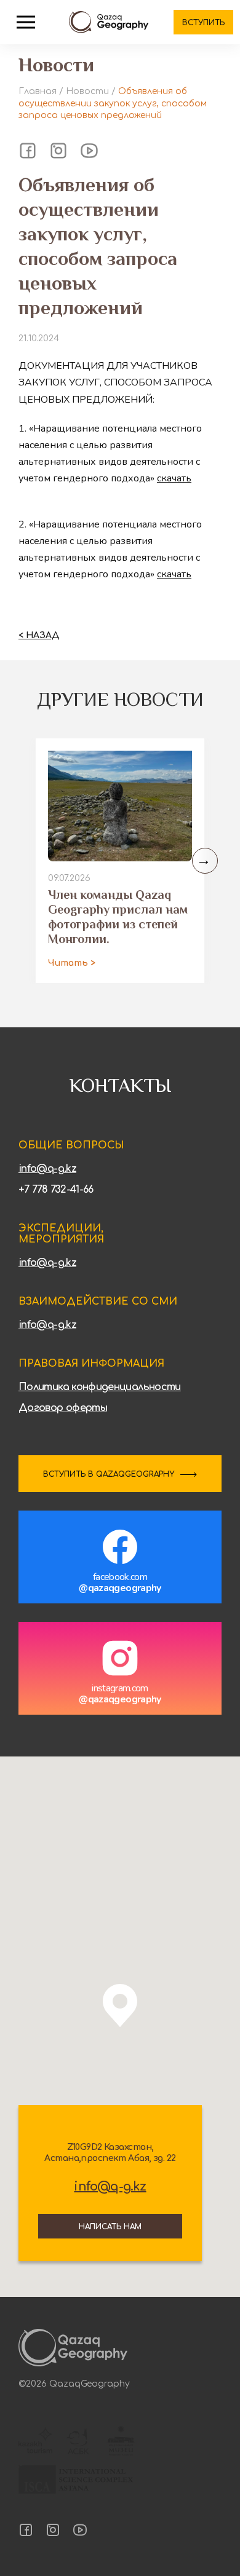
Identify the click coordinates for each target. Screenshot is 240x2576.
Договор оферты (63, 1408)
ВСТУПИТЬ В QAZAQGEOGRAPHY (109, 1474)
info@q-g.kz (47, 1169)
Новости (87, 91)
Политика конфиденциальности (100, 1387)
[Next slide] (205, 861)
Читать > (72, 963)
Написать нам (110, 2227)
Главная (38, 91)
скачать (174, 478)
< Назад (39, 635)
